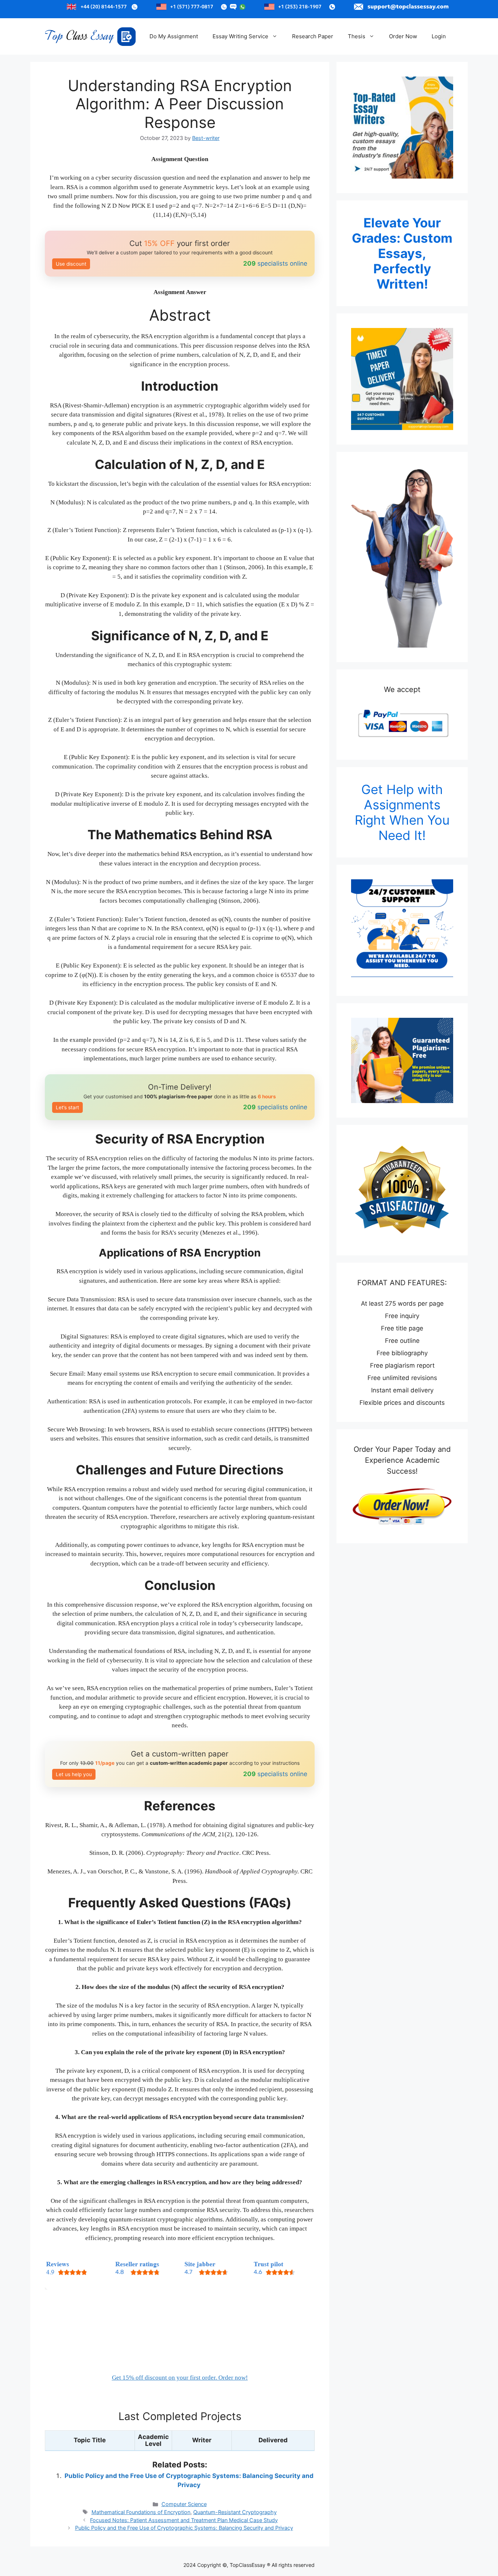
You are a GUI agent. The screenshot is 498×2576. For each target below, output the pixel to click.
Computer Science (184, 2504)
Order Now (403, 36)
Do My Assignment (174, 36)
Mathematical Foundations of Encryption (141, 2512)
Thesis (357, 36)
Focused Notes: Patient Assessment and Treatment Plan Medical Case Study (184, 2520)
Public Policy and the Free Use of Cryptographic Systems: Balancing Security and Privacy (184, 2528)
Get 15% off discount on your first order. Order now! (180, 2378)
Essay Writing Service (240, 36)
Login (439, 36)
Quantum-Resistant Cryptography (235, 2512)
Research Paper (313, 36)
